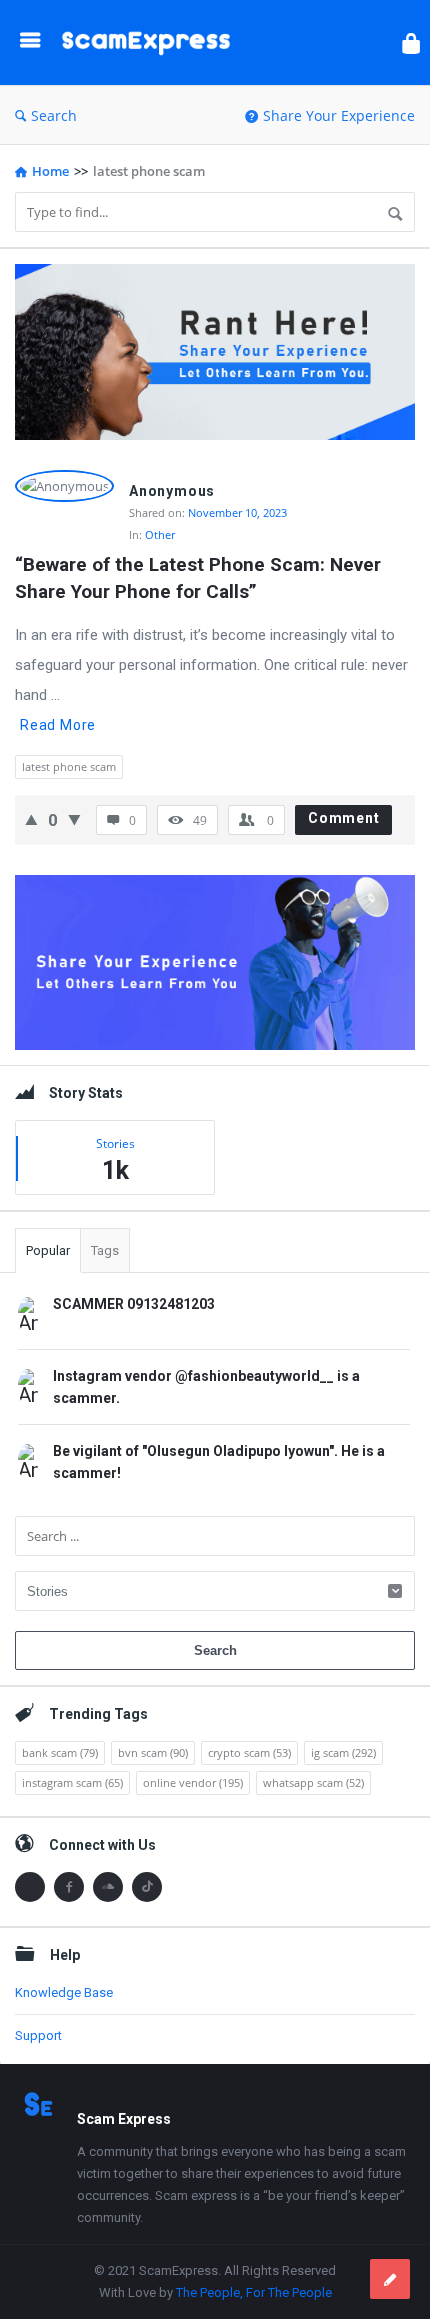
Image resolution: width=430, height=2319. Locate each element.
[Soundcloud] (108, 1887)
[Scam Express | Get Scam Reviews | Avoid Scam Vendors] (151, 42)
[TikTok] (147, 1887)
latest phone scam (69, 766)
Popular (48, 1250)
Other (160, 534)
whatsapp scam (313, 1782)
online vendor (193, 1782)
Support (38, 2035)
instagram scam (72, 1782)
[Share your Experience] (390, 2279)
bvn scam (153, 1752)
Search (54, 115)
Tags (105, 1250)
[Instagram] (30, 1887)
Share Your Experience (339, 115)
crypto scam (249, 1752)
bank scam (60, 1752)
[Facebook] (69, 1887)
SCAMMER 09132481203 (134, 1304)
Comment (344, 818)
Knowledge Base (64, 1992)
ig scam (343, 1752)
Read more (58, 725)
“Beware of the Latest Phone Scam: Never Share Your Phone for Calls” (200, 578)
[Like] (31, 819)
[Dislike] (74, 819)
